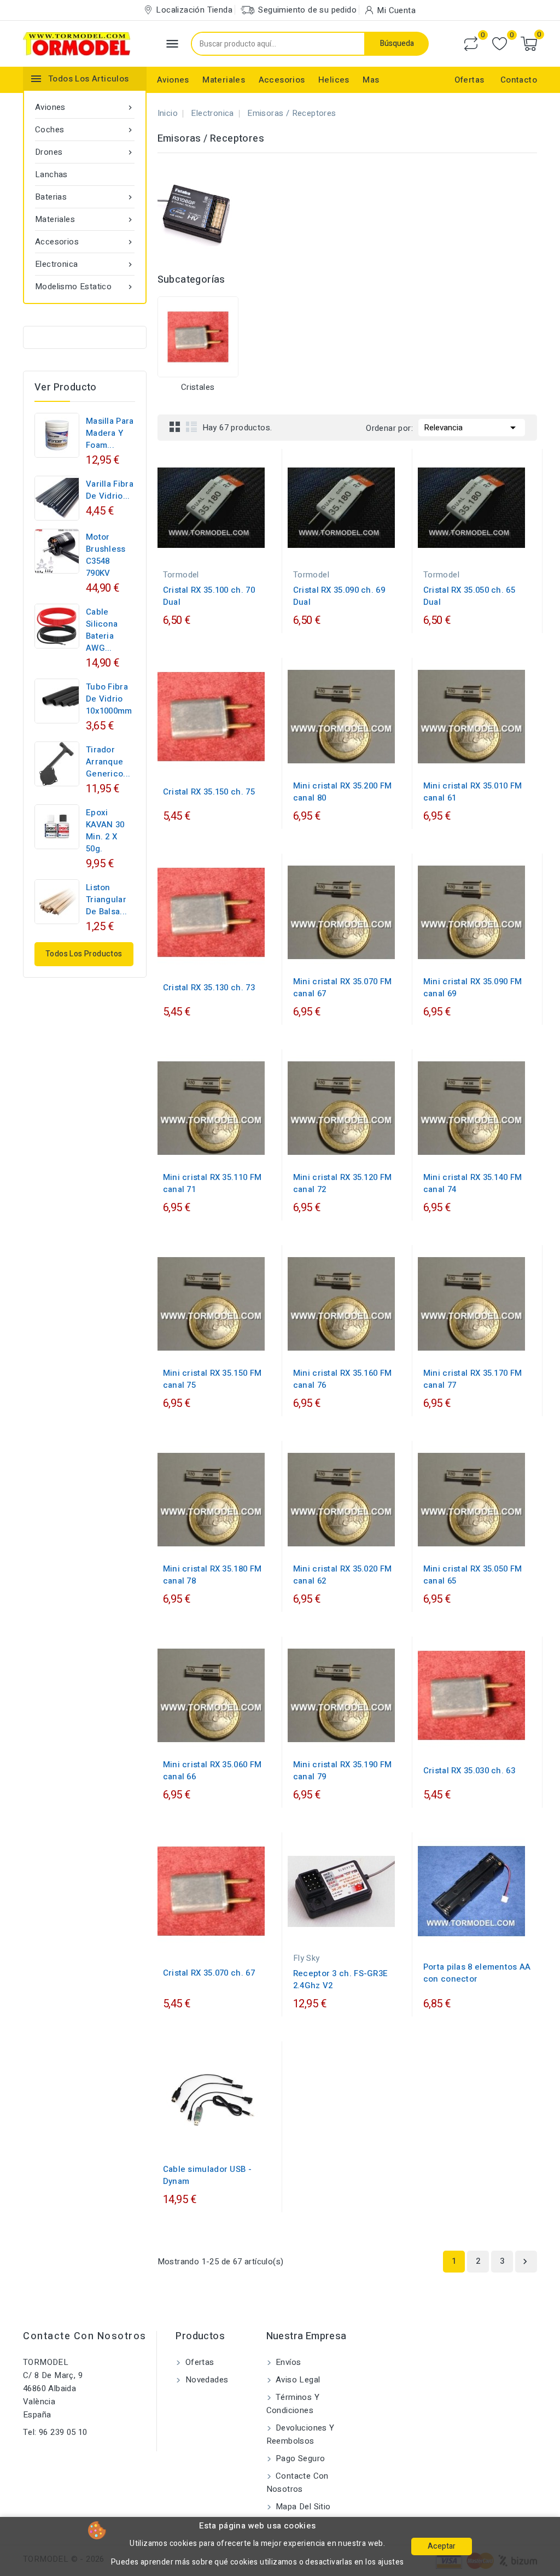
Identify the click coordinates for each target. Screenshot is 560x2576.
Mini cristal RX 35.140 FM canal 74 (473, 1183)
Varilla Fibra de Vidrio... (110, 490)
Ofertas (469, 80)
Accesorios (282, 80)
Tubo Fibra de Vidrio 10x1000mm (109, 699)
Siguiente (525, 2262)
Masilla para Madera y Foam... (110, 433)
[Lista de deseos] (500, 44)
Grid (175, 427)
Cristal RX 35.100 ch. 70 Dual (209, 596)
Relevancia (472, 428)
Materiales (224, 80)
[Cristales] (198, 337)
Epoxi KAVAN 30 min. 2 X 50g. (105, 831)
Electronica (85, 264)
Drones (85, 152)
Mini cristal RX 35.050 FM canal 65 (473, 1575)
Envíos (287, 2362)
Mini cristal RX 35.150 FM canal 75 (212, 1379)
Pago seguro (299, 2458)
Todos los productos (84, 954)
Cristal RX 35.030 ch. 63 (469, 1771)
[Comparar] (471, 44)
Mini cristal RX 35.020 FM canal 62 (343, 1575)
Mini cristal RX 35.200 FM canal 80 (343, 792)
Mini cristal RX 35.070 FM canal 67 (343, 988)
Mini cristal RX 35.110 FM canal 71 (212, 1183)
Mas (371, 80)
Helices (334, 80)
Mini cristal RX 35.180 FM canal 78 (212, 1575)
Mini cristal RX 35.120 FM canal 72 (343, 1183)
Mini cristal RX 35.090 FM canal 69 (473, 988)
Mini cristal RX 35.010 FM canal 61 (473, 792)
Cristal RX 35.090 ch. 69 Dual (339, 596)
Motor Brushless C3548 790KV (106, 555)
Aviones (173, 80)
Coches (85, 130)
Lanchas (51, 174)
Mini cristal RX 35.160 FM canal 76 (343, 1379)
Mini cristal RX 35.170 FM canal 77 (473, 1379)
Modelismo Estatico (85, 287)
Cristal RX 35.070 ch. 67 (209, 1973)
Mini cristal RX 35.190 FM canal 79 (343, 1771)
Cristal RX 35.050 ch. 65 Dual (469, 596)
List (191, 427)
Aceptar (442, 2546)
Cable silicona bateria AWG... (102, 630)
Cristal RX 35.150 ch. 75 (209, 792)
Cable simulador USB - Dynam (207, 2175)
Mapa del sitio (302, 2507)
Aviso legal (297, 2380)
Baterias (85, 197)
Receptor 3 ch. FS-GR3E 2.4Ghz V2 (341, 1979)
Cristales (198, 387)
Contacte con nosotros (85, 2336)
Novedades (205, 2380)
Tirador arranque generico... (108, 762)
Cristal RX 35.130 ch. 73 (209, 988)
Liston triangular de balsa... (106, 899)
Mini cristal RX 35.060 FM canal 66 (212, 1771)
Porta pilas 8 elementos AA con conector (477, 1973)
